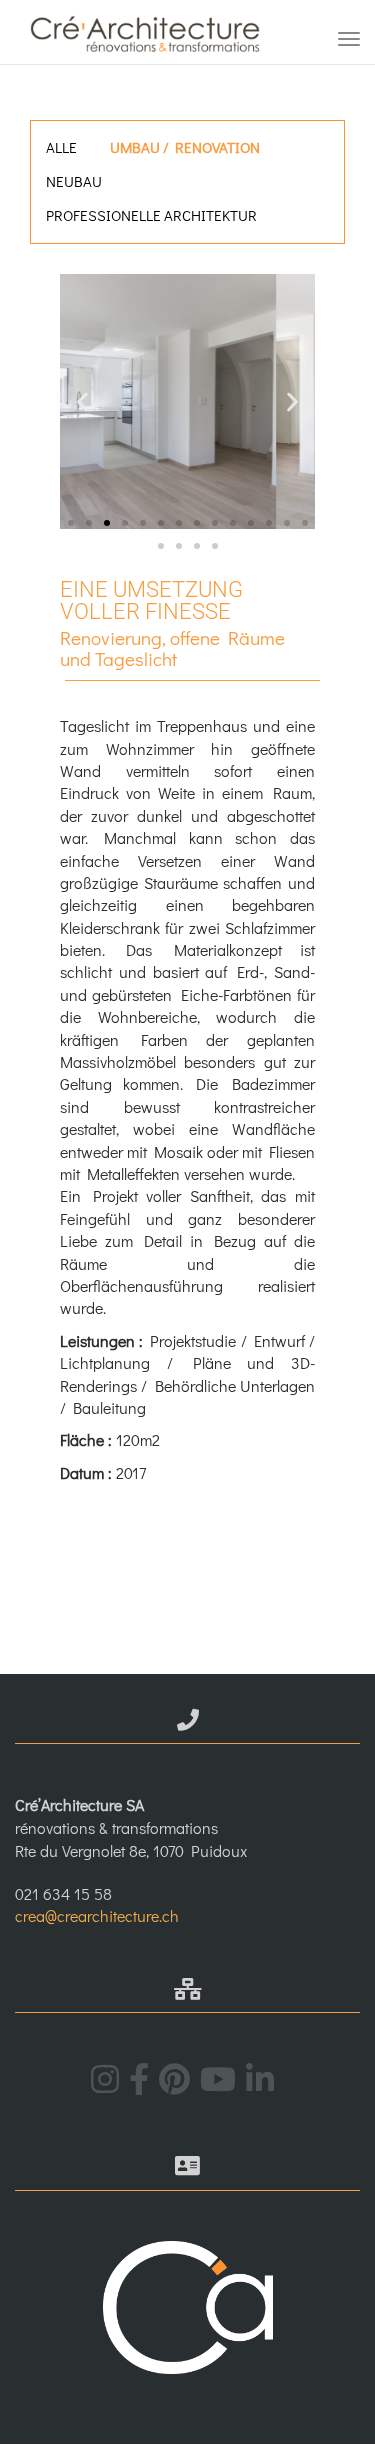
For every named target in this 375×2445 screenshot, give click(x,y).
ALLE (61, 147)
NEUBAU (74, 181)
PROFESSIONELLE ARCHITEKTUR (151, 215)
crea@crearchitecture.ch (97, 1915)
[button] (82, 401)
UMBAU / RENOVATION (185, 147)
